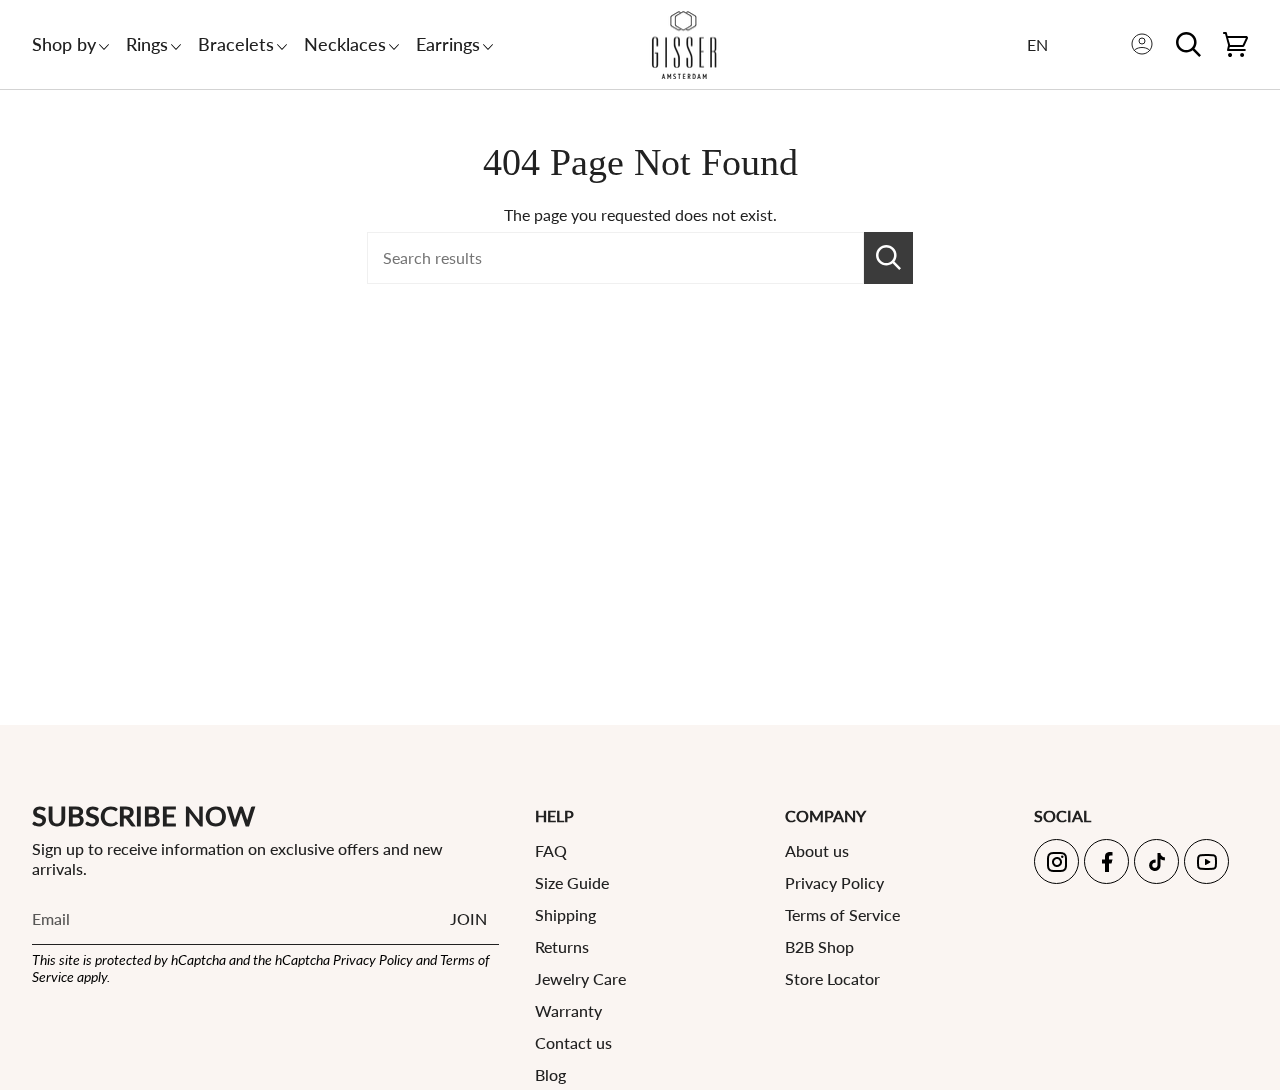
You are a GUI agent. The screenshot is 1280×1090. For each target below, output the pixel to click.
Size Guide (572, 882)
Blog (550, 1074)
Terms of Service (842, 914)
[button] (64, 44)
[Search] (888, 258)
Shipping (565, 914)
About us (817, 850)
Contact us (573, 1042)
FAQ (551, 850)
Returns (562, 946)
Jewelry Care (580, 978)
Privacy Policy (373, 959)
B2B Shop (819, 946)
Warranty (568, 1010)
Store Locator (832, 978)
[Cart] (1235, 44)
